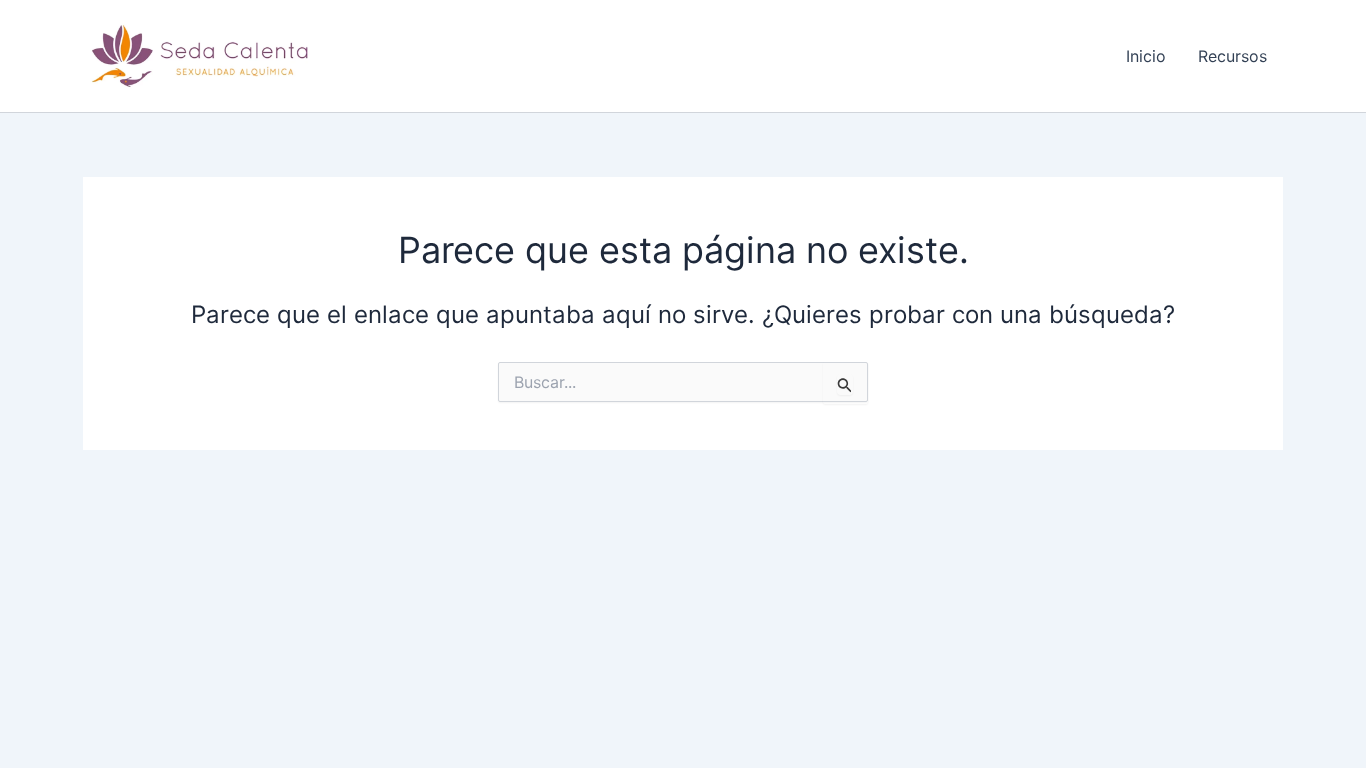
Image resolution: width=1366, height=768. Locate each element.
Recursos (1232, 56)
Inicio (1146, 56)
